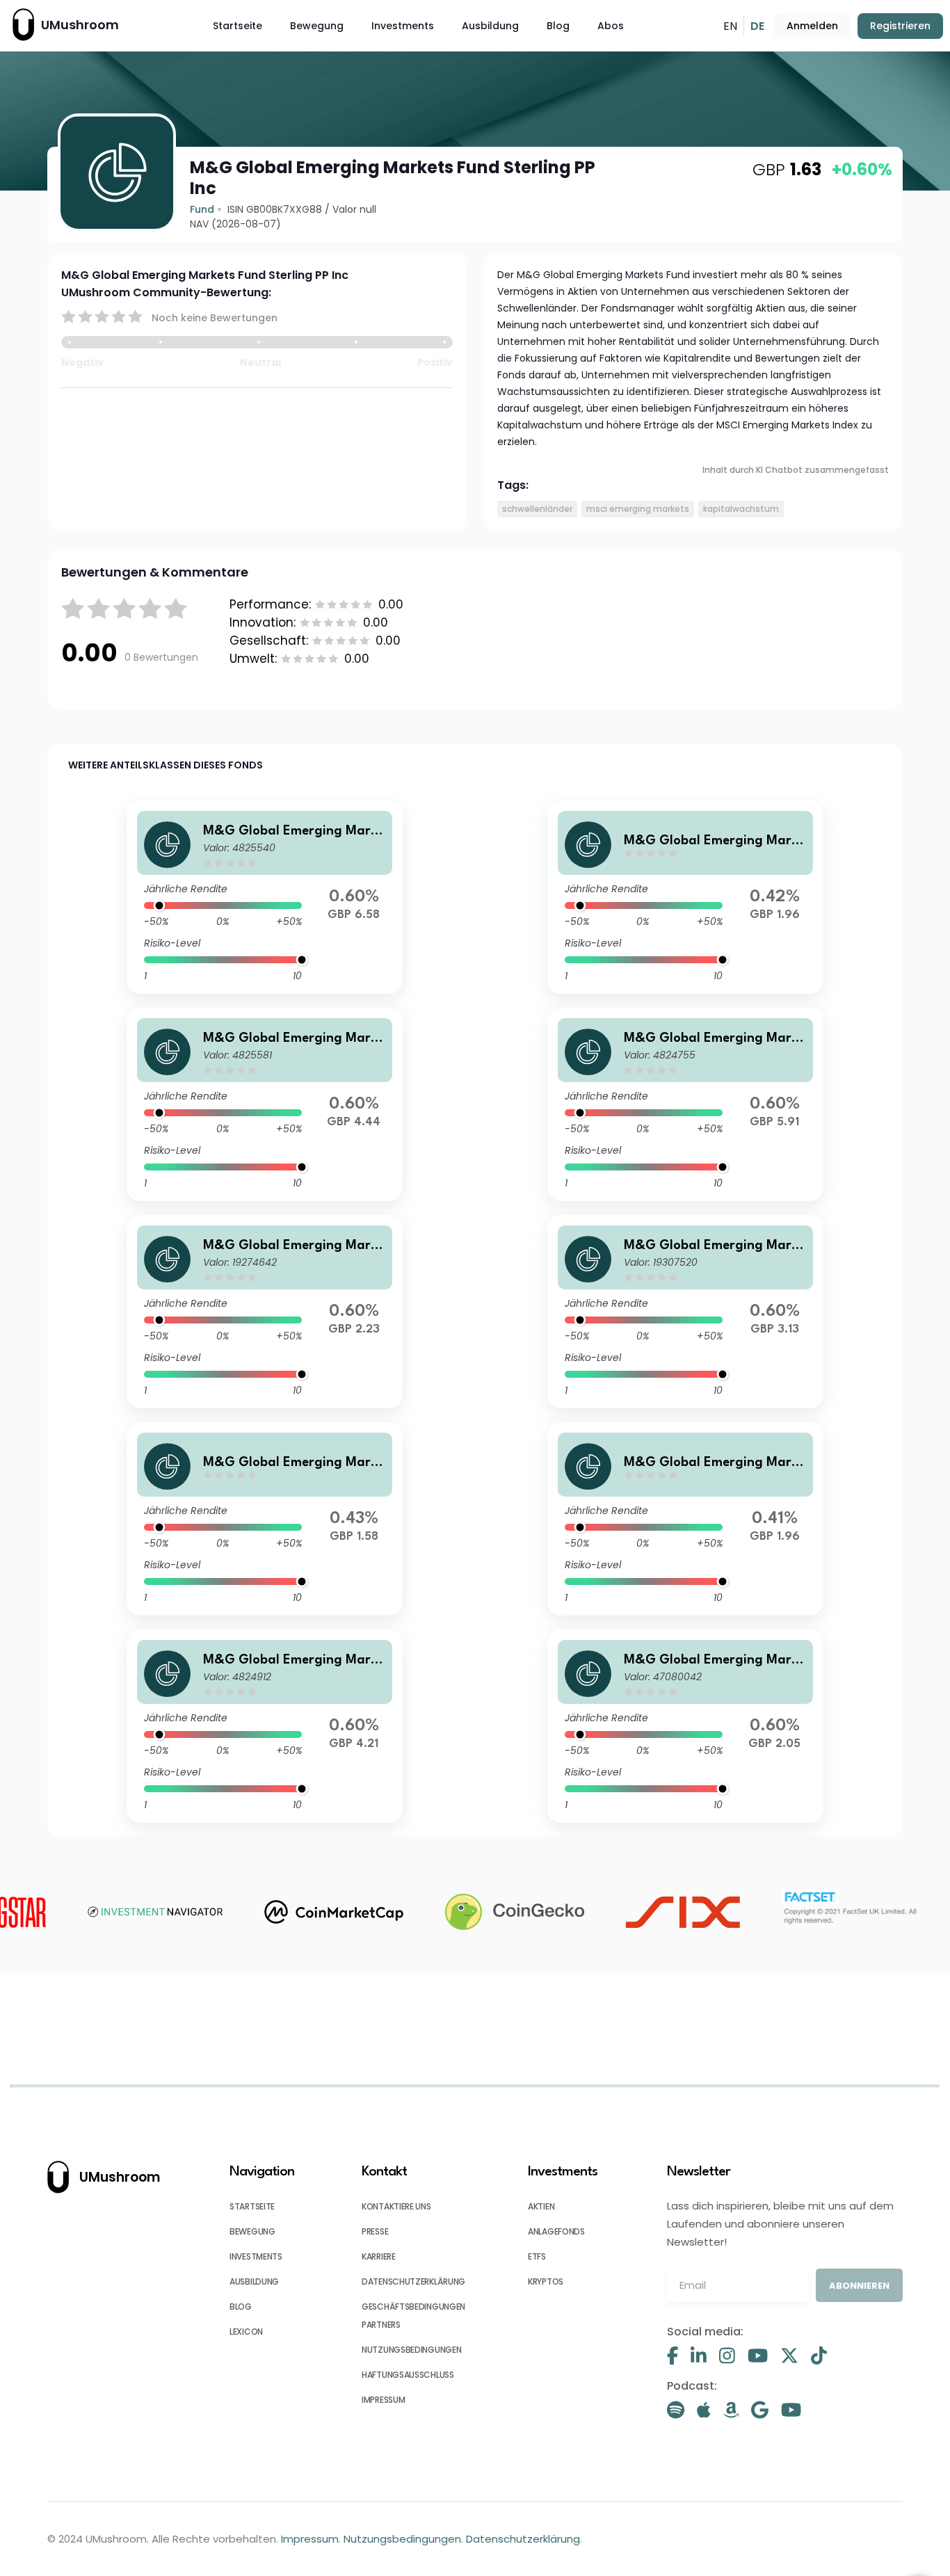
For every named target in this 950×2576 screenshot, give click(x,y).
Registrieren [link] (900, 26)
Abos (611, 26)
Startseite (237, 26)
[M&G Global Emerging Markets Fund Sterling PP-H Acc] (685, 1519)
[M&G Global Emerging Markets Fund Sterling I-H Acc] (685, 897)
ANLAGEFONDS (556, 2231)
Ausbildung (490, 26)
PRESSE (375, 2231)
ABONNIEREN (859, 2286)
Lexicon (246, 2332)
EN (730, 26)
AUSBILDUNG (254, 2281)
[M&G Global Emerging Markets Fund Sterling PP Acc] (685, 1726)
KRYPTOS (546, 2281)
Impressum (310, 2539)
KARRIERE (379, 2256)
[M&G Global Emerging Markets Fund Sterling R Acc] (685, 1312)
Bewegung (317, 26)
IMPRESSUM (383, 2400)
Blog (558, 26)
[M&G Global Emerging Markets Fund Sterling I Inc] (264, 1104)
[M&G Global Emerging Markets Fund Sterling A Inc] (264, 1726)
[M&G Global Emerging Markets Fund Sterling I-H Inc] (264, 1519)
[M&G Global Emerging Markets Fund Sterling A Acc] (685, 1104)
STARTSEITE (252, 2206)
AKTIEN (541, 2206)
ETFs (537, 2256)
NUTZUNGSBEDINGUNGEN (411, 2350)
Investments (403, 26)
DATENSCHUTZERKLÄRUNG (413, 2281)
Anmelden (812, 26)
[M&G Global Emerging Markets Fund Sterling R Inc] (264, 1312)
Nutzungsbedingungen (402, 2539)
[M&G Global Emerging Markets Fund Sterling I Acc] (264, 897)
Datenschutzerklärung (523, 2539)
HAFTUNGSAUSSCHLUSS (408, 2375)
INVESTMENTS (256, 2256)
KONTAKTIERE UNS (396, 2206)
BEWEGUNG (252, 2231)
